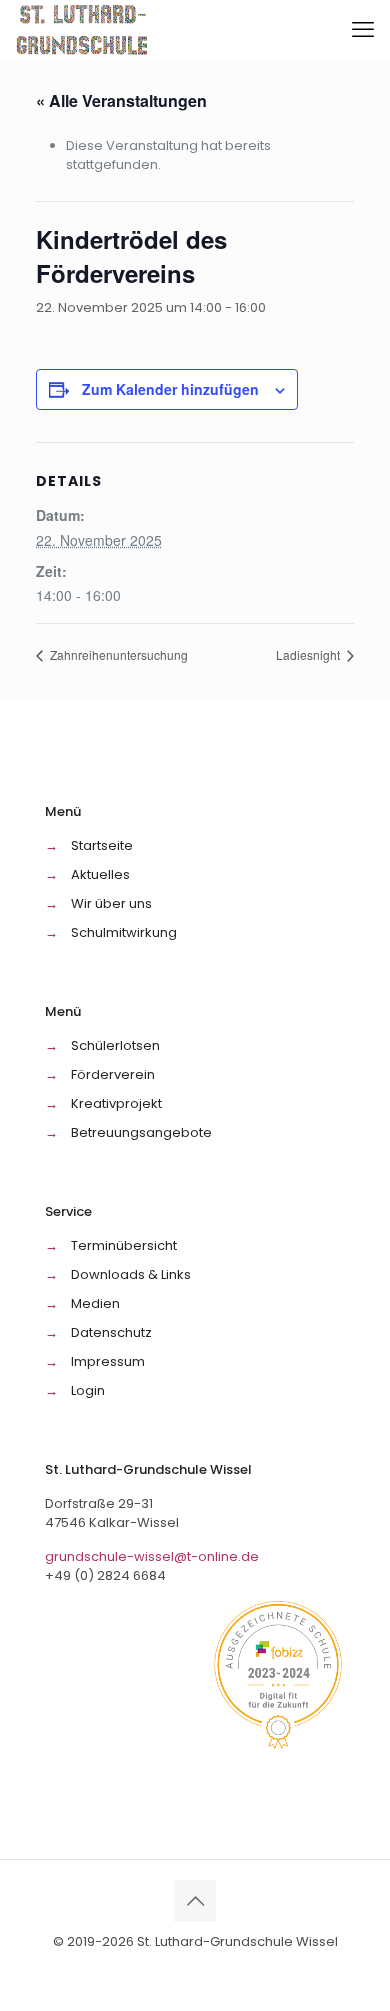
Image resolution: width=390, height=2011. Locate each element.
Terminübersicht (124, 1245)
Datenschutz (111, 1332)
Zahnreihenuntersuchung (117, 654)
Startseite (102, 845)
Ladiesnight (309, 654)
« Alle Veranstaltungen (121, 100)
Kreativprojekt (116, 1103)
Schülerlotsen (115, 1045)
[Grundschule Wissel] (83, 30)
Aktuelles (100, 874)
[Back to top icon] (195, 1901)
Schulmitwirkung (124, 932)
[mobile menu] (363, 30)
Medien (95, 1303)
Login (88, 1390)
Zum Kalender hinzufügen (170, 389)
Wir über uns (111, 903)
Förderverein (113, 1074)
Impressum (108, 1361)
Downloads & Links (131, 1274)
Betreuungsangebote (141, 1132)
